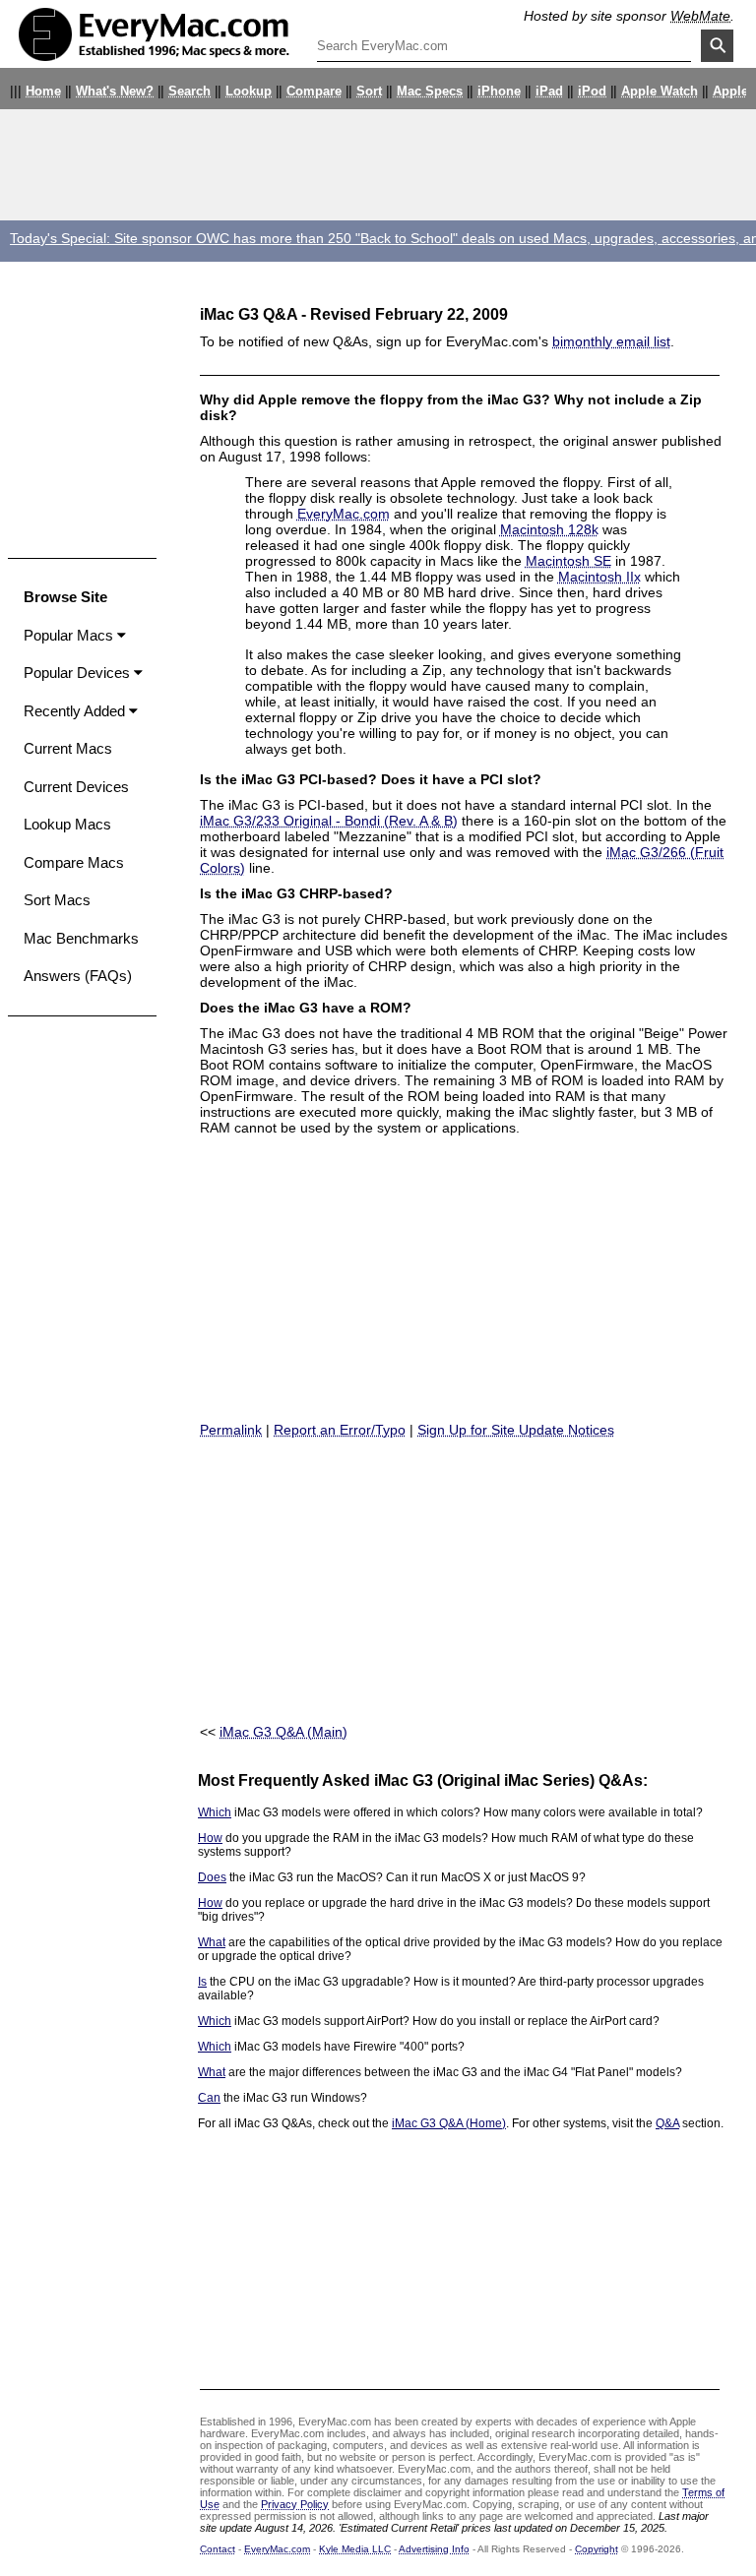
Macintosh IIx (599, 577)
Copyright (597, 2549)
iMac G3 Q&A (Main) (283, 1732)
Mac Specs (430, 92)
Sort (369, 92)
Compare (314, 92)
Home (43, 92)
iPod (592, 92)
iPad (549, 92)
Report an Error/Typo (340, 1430)
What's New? (115, 92)
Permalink (231, 1430)
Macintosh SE (568, 561)
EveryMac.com (344, 514)
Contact (218, 2549)
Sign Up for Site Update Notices (516, 1430)
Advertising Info (434, 2549)
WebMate (700, 16)
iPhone (499, 92)
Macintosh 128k (549, 529)
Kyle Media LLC (355, 2549)
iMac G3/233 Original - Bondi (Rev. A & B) (329, 821)
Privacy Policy (295, 2504)
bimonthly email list (611, 341)
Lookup (249, 92)
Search (189, 92)
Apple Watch (660, 92)
